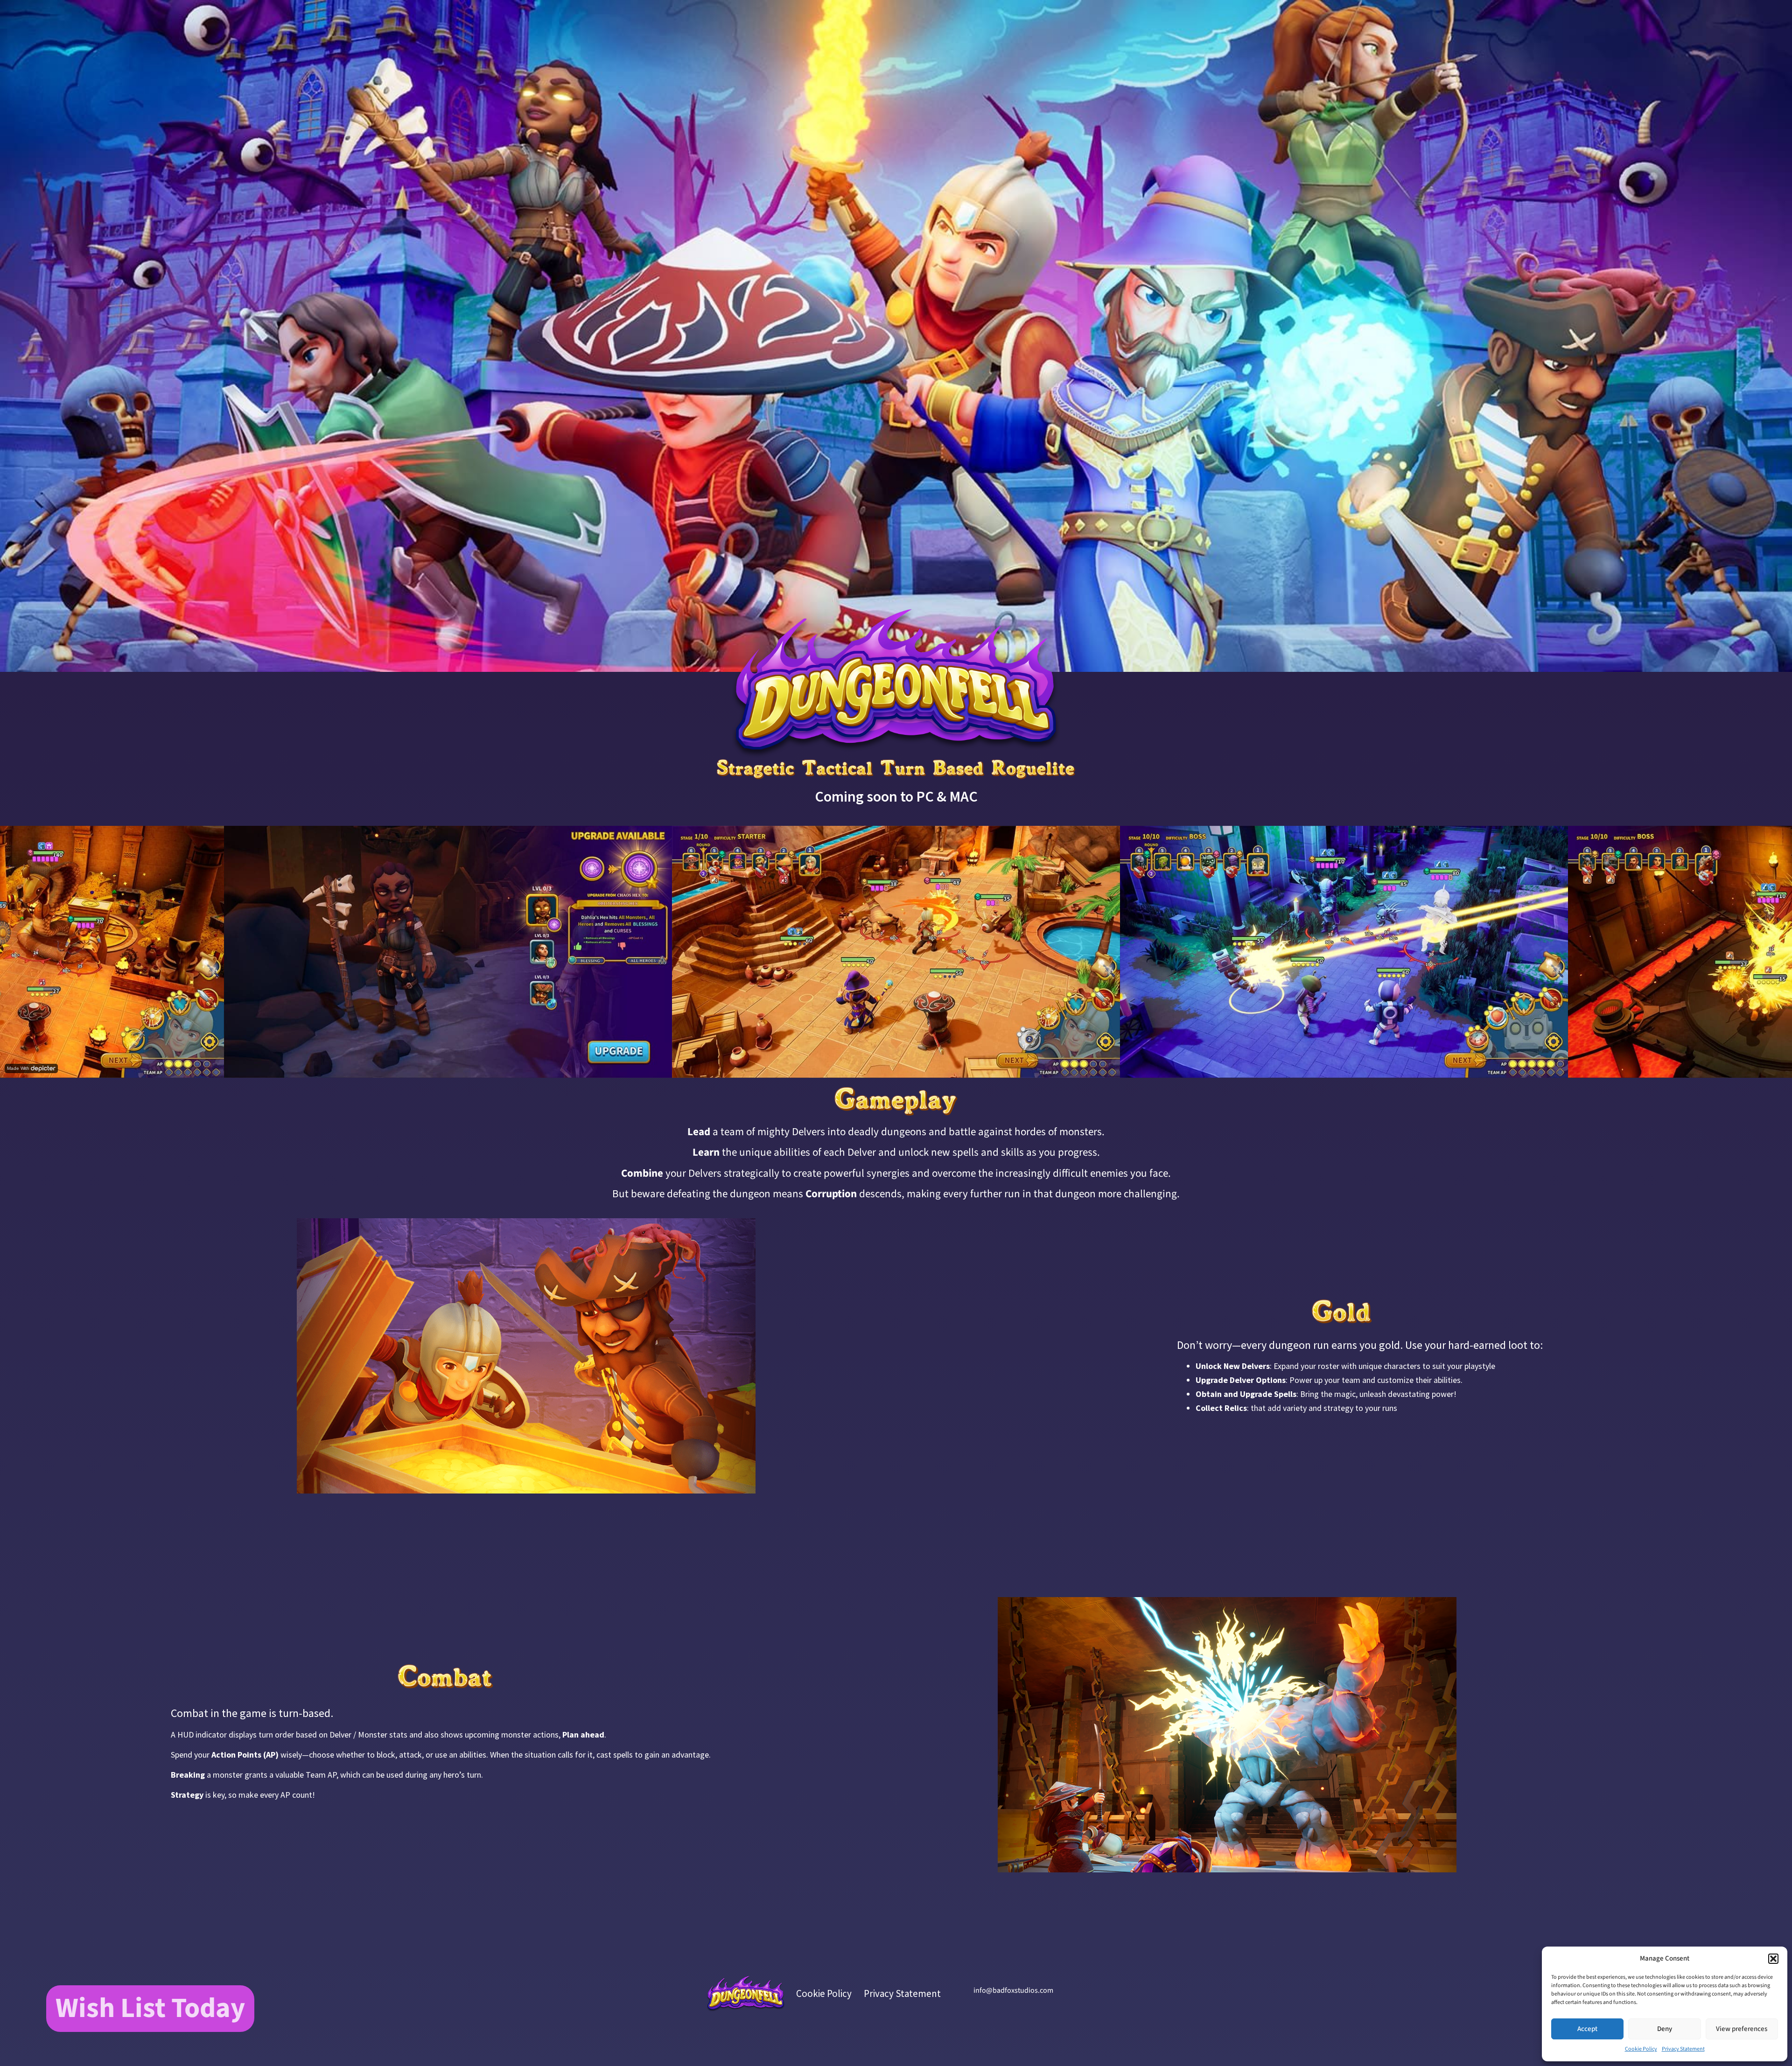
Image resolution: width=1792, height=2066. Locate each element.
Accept (1587, 2029)
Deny (1665, 2029)
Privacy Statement (1683, 2049)
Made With (18, 1068)
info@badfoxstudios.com (1013, 1990)
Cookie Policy (1641, 2049)
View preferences (1742, 2029)
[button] (1773, 1959)
